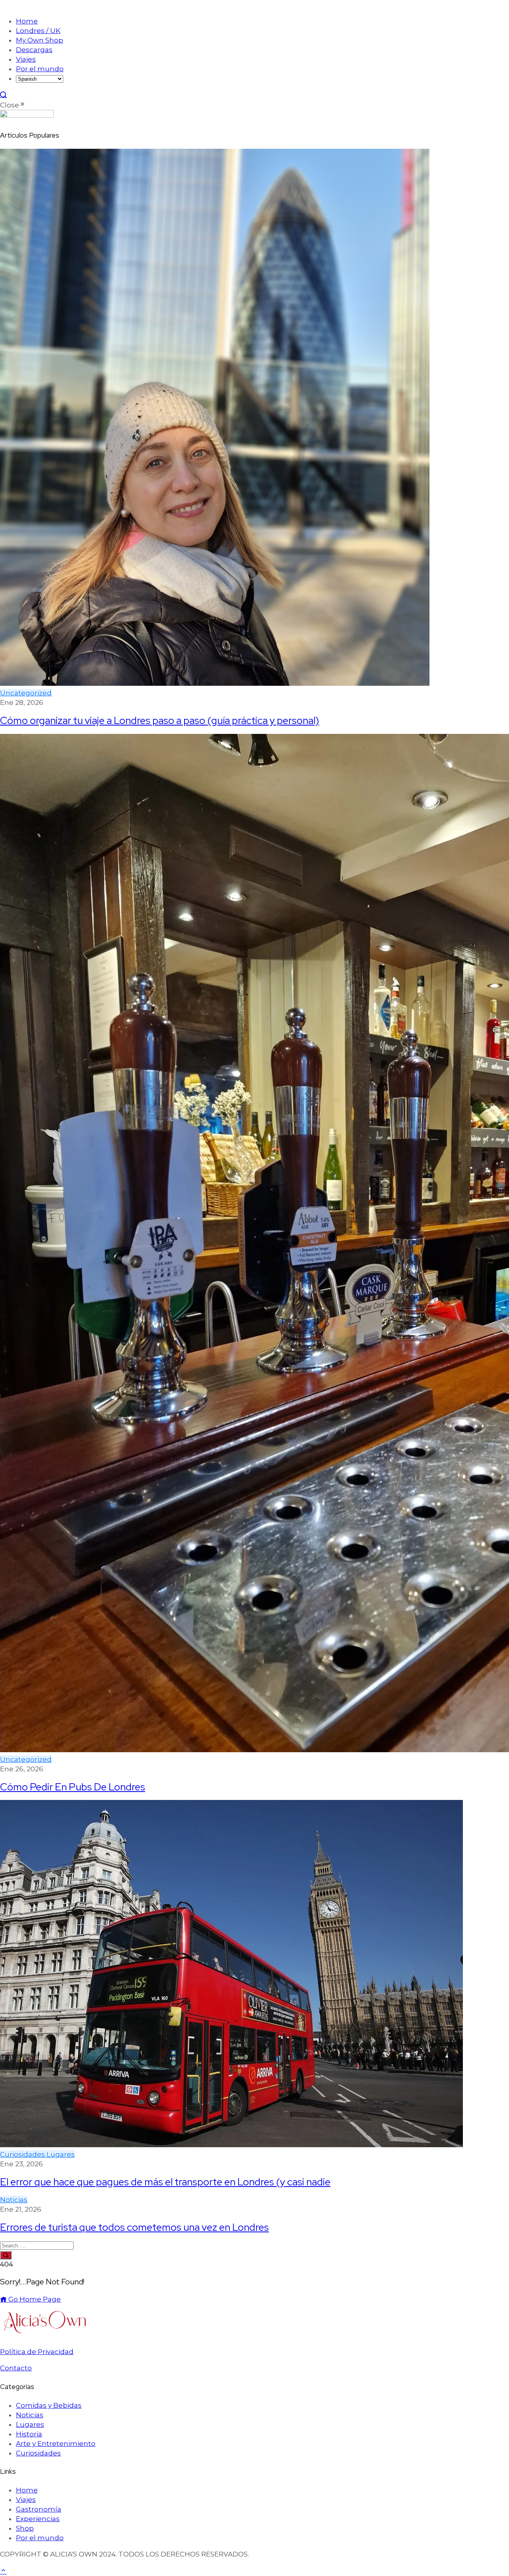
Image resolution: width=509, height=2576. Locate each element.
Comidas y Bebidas (49, 2405)
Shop (25, 2528)
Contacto (16, 2368)
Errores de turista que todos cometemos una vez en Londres (134, 2227)
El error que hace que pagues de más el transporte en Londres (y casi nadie (165, 2182)
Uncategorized (26, 693)
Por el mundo (40, 69)
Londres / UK (38, 31)
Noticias (14, 2200)
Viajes (26, 59)
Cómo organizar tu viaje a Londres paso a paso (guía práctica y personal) (160, 720)
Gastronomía (39, 2509)
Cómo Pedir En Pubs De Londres (73, 1787)
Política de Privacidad (37, 2352)
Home (27, 21)
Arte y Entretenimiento (56, 2444)
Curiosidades (23, 2154)
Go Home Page (34, 2299)
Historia (29, 2434)
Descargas (34, 50)
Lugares (61, 2154)
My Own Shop (40, 40)
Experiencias (38, 2519)
